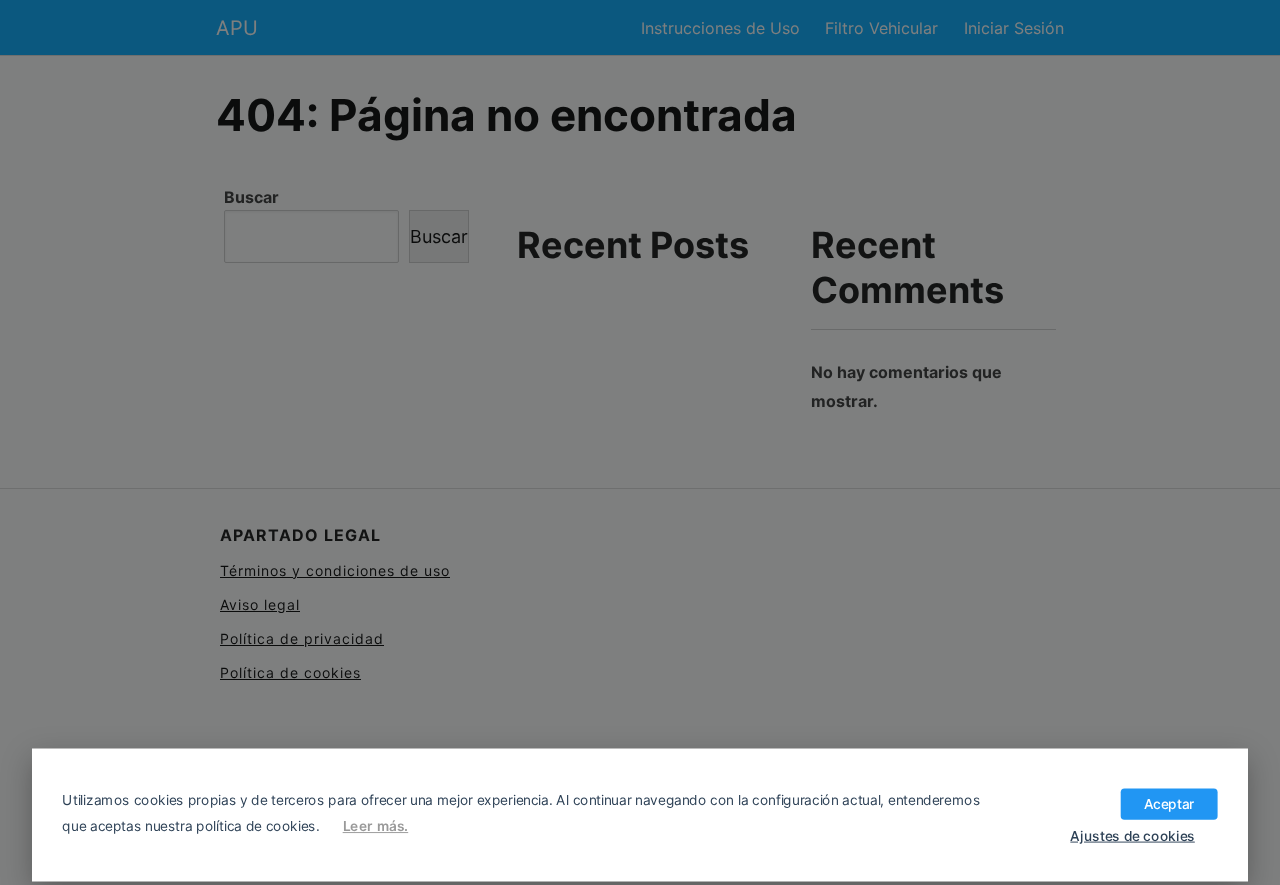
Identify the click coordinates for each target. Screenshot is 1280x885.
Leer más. (376, 826)
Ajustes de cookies (1132, 835)
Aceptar (1169, 803)
